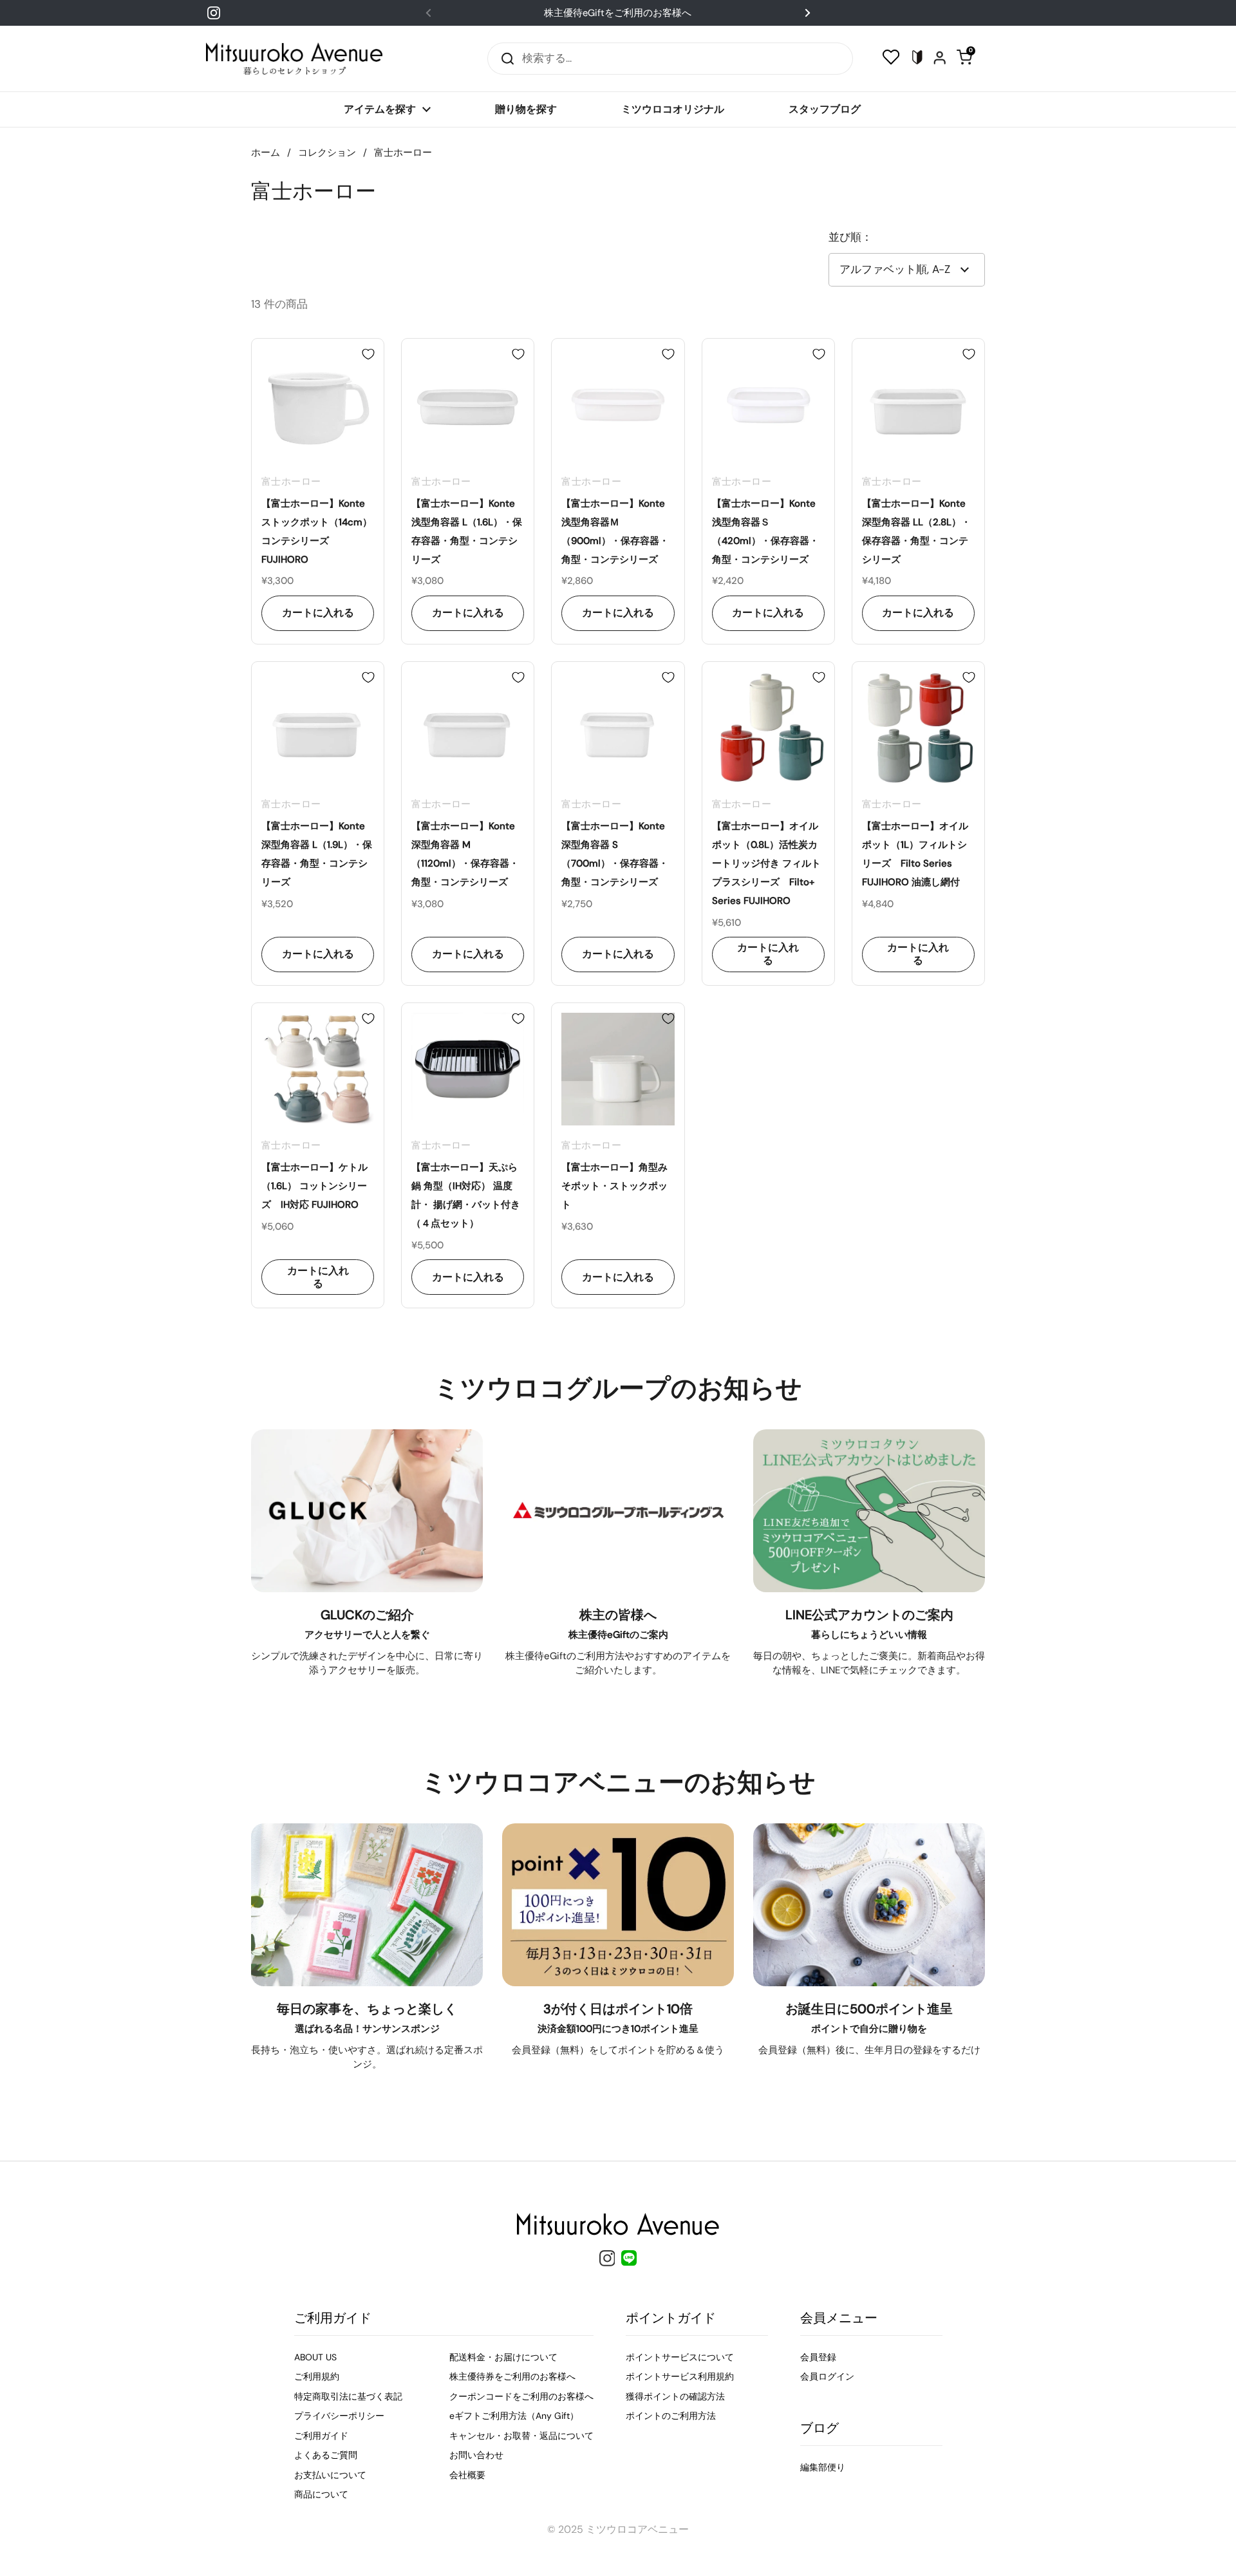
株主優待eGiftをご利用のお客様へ (618, 13)
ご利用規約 (317, 2376)
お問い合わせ (476, 2455)
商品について (321, 2494)
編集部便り (823, 2467)
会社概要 (467, 2475)
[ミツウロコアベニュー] (294, 59)
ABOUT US (315, 2357)
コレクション (327, 153)
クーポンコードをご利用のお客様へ (521, 2396)
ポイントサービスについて (680, 2357)
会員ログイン (827, 2376)
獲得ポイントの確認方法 (675, 2396)
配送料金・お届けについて (503, 2357)
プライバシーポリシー (339, 2416)
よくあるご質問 (326, 2455)
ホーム (266, 153)
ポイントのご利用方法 (671, 2416)
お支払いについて (330, 2475)
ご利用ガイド (321, 2436)
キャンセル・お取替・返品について (521, 2436)
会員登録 (818, 2357)
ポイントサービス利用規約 (680, 2376)
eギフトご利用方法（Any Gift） (514, 2416)
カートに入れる (318, 613)
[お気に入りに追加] (368, 354)
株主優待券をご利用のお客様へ (512, 2376)
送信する (503, 58)
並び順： (850, 237)
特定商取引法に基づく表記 (348, 2396)
